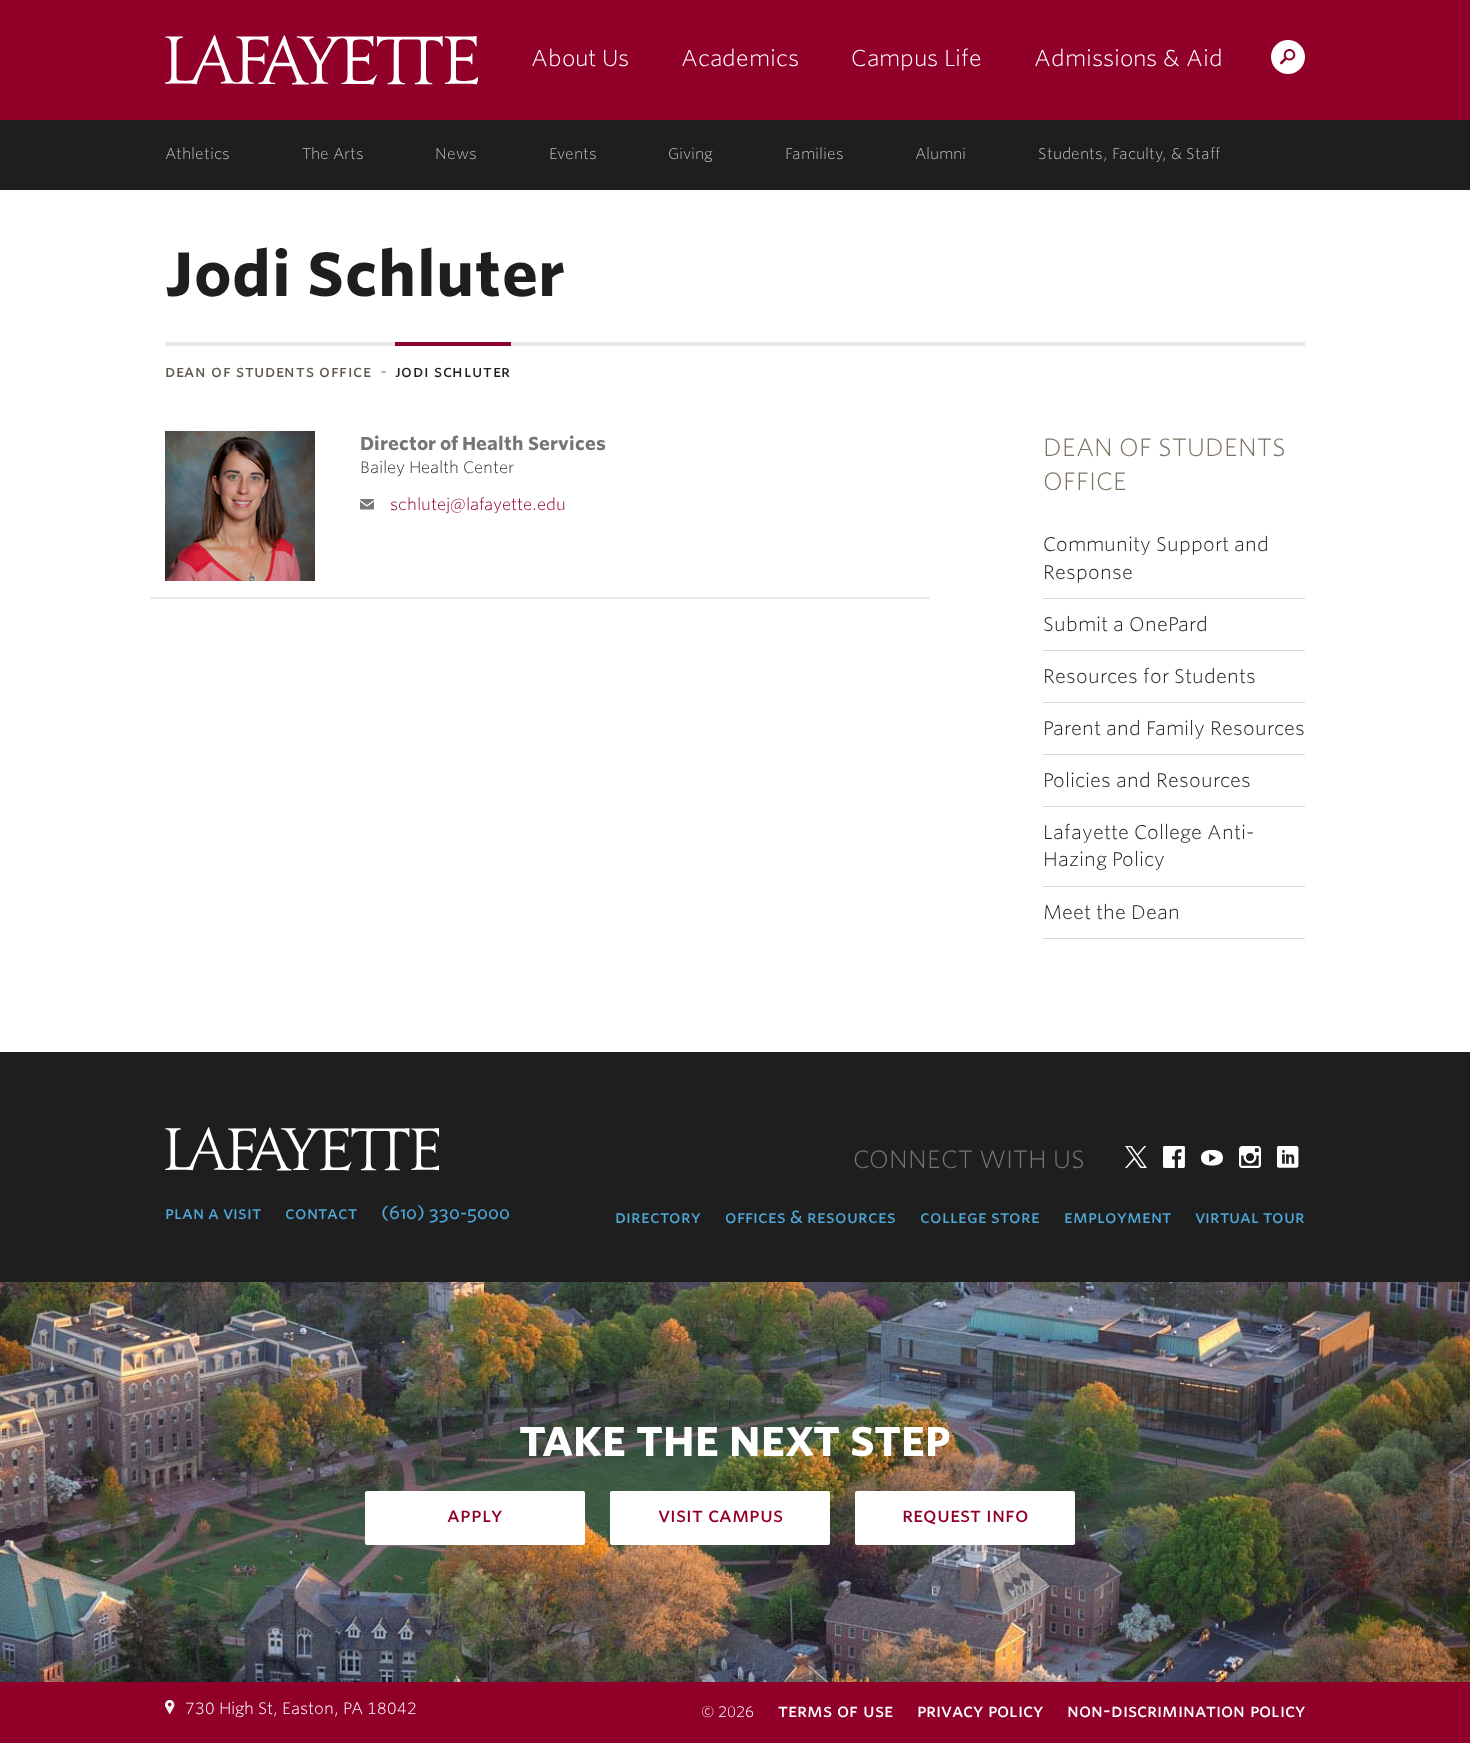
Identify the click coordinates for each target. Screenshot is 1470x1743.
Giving (690, 154)
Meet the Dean (1111, 912)
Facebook (1174, 1157)
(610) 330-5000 (445, 1213)
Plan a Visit (213, 1213)
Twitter (1136, 1157)
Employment (1117, 1217)
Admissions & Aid (1128, 58)
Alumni (940, 154)
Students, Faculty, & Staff (1129, 154)
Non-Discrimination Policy (1186, 1710)
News (456, 154)
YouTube (1212, 1157)
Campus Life (916, 58)
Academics (740, 58)
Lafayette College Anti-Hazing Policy (1148, 846)
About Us (580, 58)
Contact (321, 1213)
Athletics (197, 154)
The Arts (333, 154)
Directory (658, 1217)
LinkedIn (1288, 1157)
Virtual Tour (1250, 1217)
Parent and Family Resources (1174, 728)
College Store (980, 1217)
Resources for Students (1149, 676)
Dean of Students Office (268, 371)
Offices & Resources (810, 1217)
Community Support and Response (1156, 558)
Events (573, 154)
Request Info (965, 1515)
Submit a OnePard (1125, 624)
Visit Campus (720, 1515)
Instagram (1250, 1157)
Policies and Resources (1147, 780)
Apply (475, 1515)
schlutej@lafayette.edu (478, 504)
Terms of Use (835, 1710)
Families (814, 154)
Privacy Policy (980, 1710)
